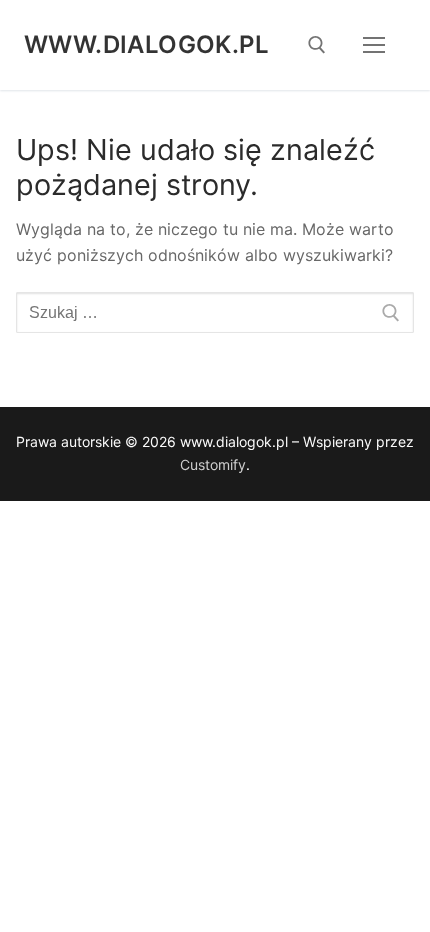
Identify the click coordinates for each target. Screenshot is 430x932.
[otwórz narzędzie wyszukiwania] (317, 45)
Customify (213, 464)
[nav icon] (374, 45)
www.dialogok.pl (146, 44)
